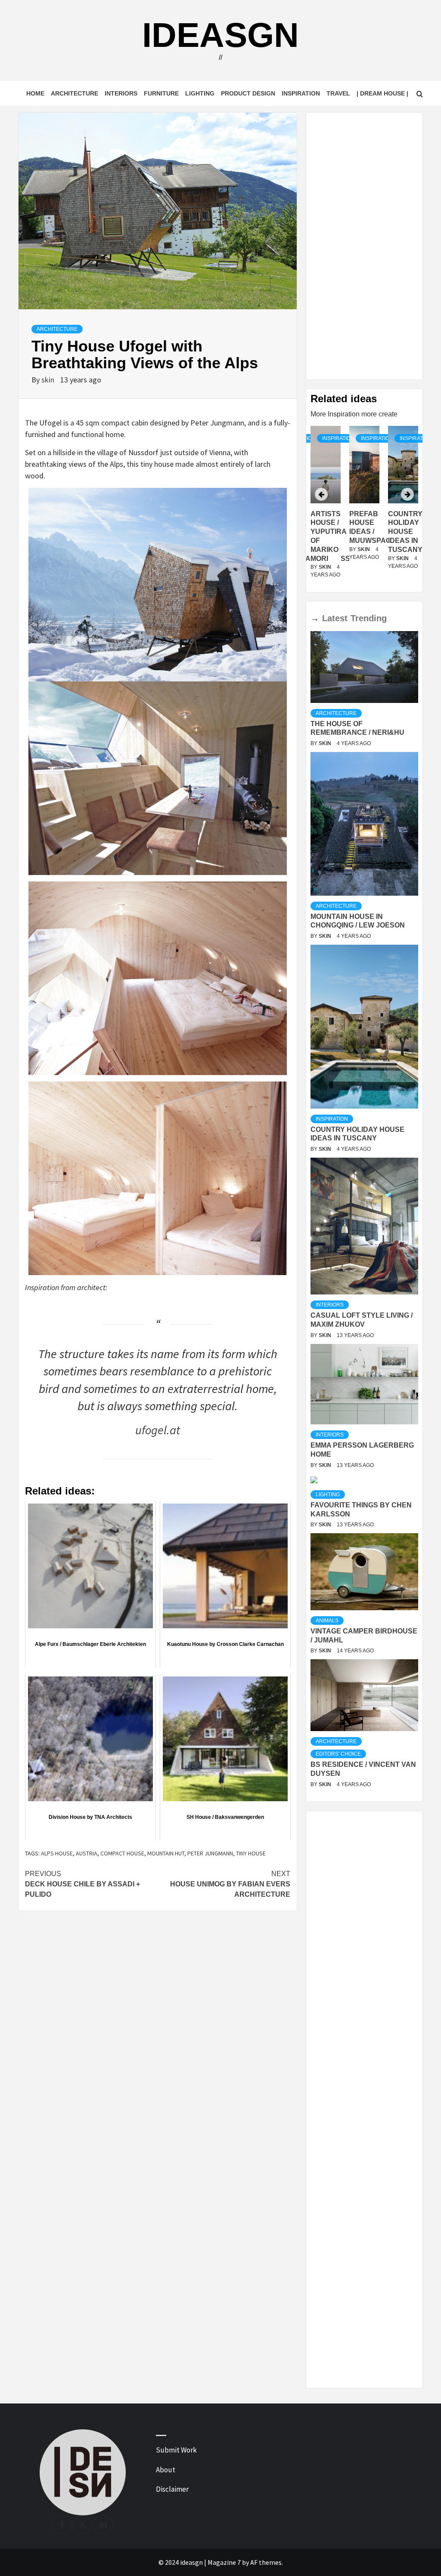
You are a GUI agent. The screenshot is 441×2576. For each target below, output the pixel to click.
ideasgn (220, 35)
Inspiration (301, 93)
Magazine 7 (224, 2562)
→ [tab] (315, 618)
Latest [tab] (335, 618)
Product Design (248, 93)
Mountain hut (166, 1853)
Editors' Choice (338, 1754)
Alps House (57, 1853)
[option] (364, 507)
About (166, 2470)
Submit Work (176, 2450)
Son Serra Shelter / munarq (405, 532)
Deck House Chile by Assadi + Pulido (82, 1884)
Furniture (161, 93)
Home (35, 93)
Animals (327, 1621)
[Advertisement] (364, 246)
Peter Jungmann (210, 1853)
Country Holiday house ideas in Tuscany (366, 532)
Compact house (122, 1853)
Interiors (121, 93)
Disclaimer (172, 2489)
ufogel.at (158, 1430)
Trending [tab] (369, 618)
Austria (87, 1853)
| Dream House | (382, 93)
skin (49, 380)
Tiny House (251, 1853)
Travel (338, 93)
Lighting (200, 93)
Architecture (75, 93)
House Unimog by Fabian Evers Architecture (230, 1884)
